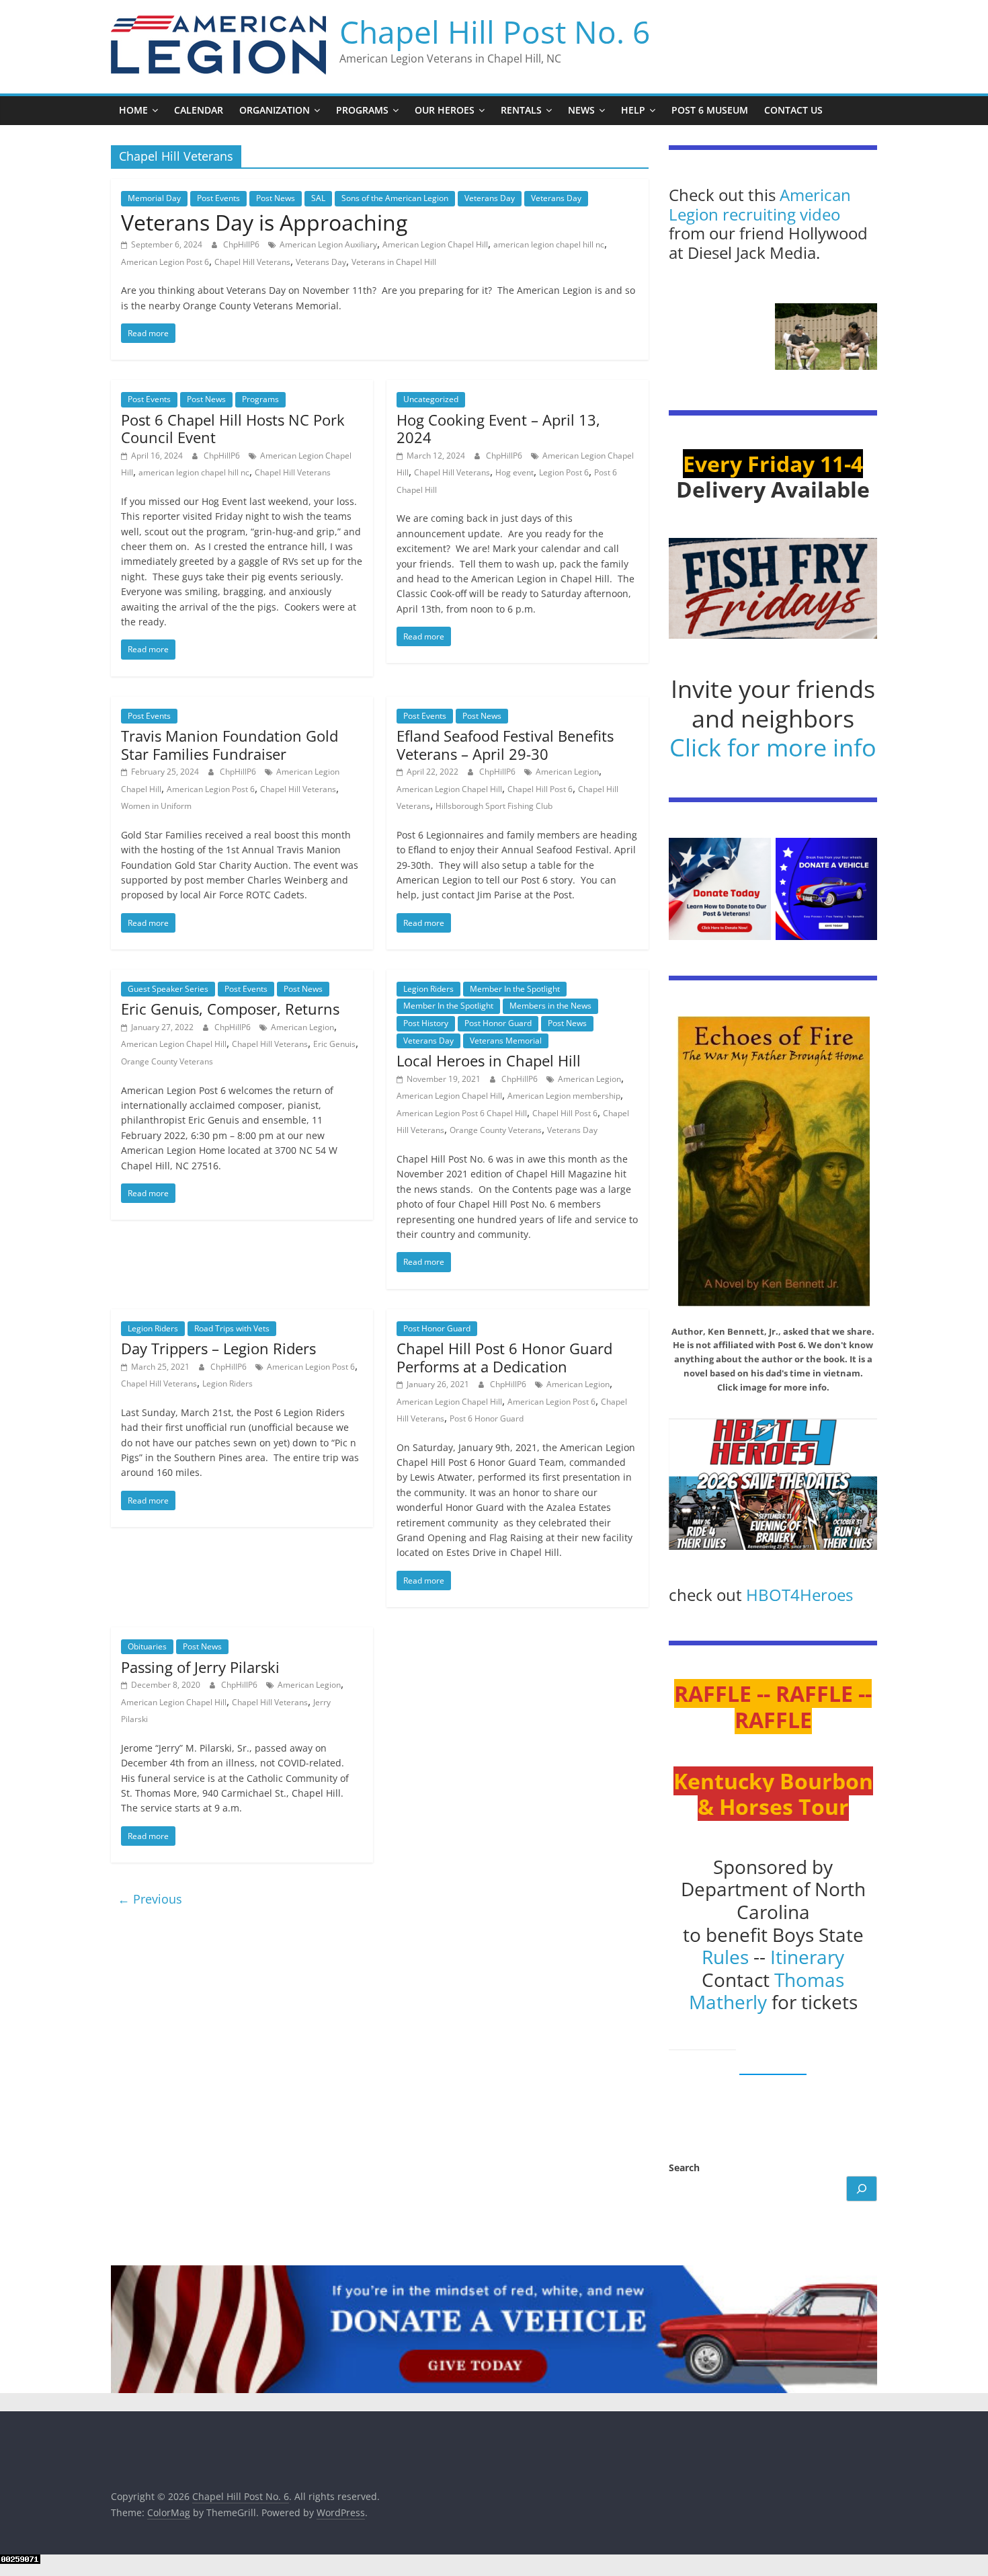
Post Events (218, 198)
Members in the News (550, 1006)
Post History (426, 1023)
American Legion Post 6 (165, 262)
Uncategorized (431, 399)
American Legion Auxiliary (328, 244)
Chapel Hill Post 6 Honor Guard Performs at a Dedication (504, 1357)
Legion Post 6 (564, 472)
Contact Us (793, 110)
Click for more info (773, 747)
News (581, 110)
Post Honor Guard (498, 1023)
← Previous (150, 1899)
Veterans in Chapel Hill (394, 262)
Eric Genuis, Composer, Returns (230, 1009)
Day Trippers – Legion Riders (218, 1348)
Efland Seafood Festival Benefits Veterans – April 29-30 (505, 744)
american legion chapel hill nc (549, 244)
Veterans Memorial (506, 1041)
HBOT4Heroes (799, 1595)
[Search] (862, 2189)
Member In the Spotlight (515, 989)
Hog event (514, 472)
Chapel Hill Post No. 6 (495, 32)
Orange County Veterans (167, 1061)
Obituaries (147, 1646)
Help (633, 110)
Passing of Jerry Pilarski (200, 1667)
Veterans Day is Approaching (264, 222)
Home (133, 110)
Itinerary (807, 1957)
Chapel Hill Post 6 (540, 789)
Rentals (521, 110)
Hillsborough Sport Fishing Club (494, 806)
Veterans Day (490, 198)
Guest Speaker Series (168, 989)
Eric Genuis (334, 1044)
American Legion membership (564, 1096)
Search (684, 2168)
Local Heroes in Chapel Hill (489, 1060)
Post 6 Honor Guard (487, 1418)
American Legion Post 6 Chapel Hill (462, 1113)
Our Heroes (445, 110)
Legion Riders (428, 989)
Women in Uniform (156, 806)
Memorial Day (154, 198)
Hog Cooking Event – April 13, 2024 (498, 428)
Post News (276, 198)
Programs (362, 110)
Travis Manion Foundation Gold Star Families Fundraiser (230, 744)
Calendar (199, 110)
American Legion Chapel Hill (435, 244)
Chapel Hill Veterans (252, 262)
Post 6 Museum (710, 110)
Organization (275, 110)
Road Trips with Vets (232, 1328)
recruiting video (781, 214)
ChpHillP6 (242, 244)
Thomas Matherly (767, 1991)
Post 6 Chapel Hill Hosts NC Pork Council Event (233, 428)
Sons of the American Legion (395, 198)
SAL (318, 198)
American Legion (567, 772)
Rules (725, 1957)
